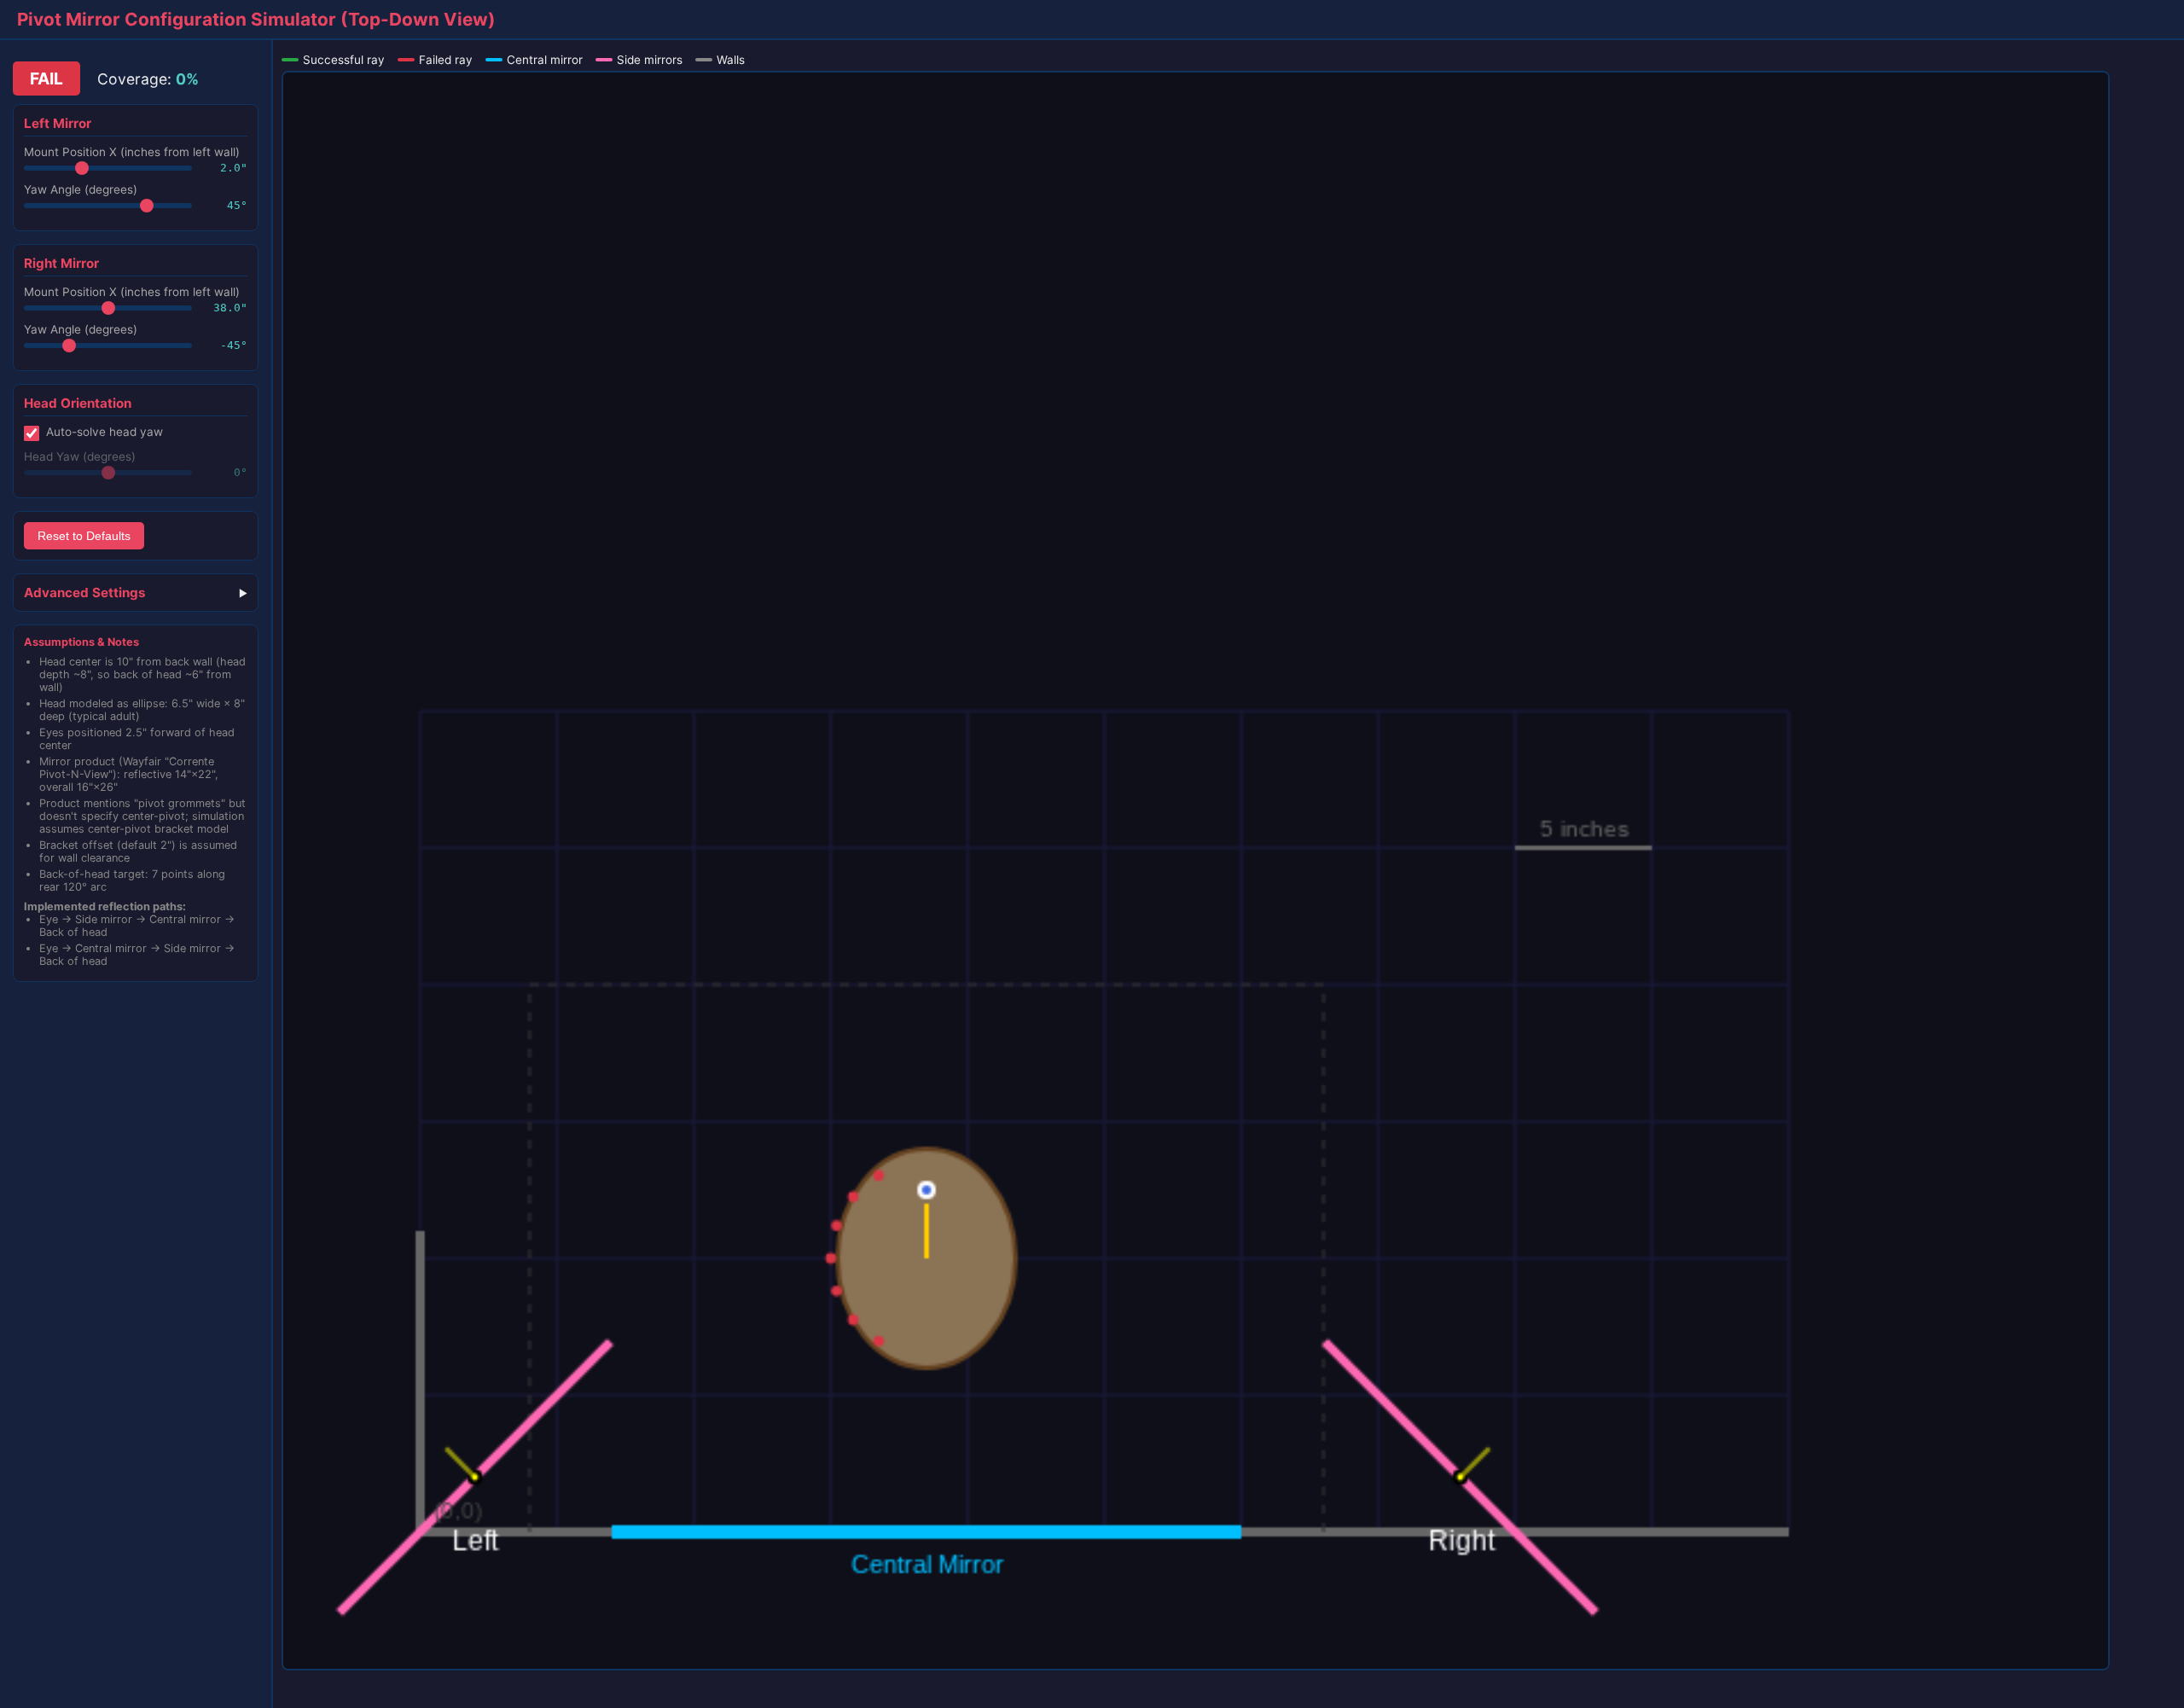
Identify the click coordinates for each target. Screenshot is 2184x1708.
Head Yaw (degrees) (80, 456)
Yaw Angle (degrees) (81, 189)
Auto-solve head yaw (105, 432)
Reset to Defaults (84, 536)
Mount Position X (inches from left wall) (132, 152)
